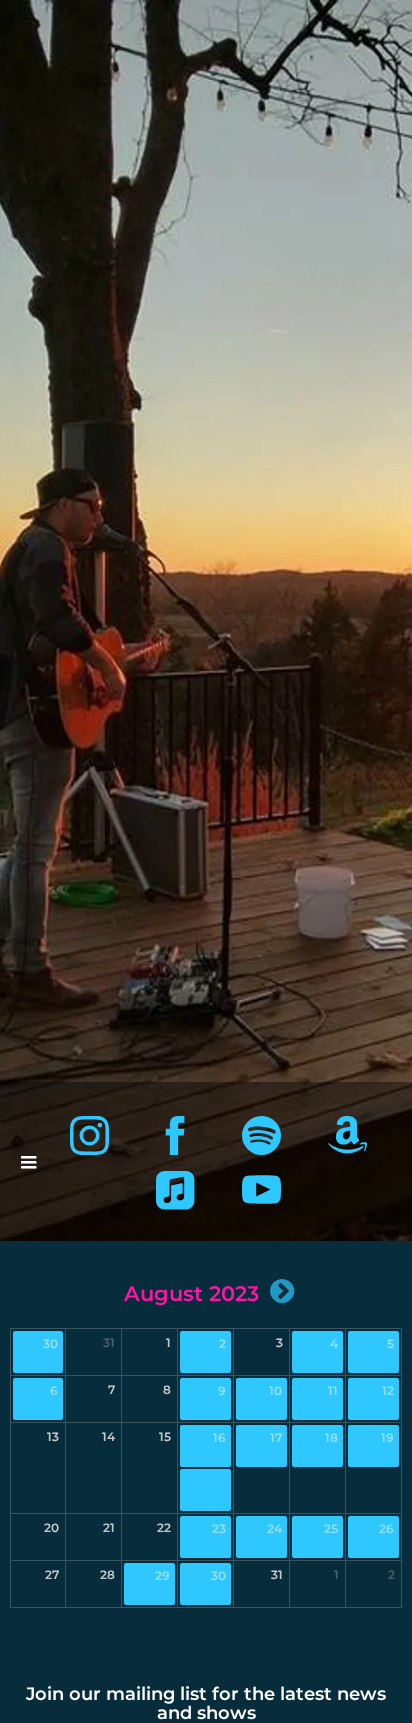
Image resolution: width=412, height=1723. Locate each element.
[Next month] (282, 1291)
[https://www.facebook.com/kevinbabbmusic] (175, 1135)
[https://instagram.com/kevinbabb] (89, 1135)
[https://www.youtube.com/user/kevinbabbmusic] (261, 1190)
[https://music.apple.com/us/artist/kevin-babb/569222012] (175, 1190)
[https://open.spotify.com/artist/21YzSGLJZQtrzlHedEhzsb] (261, 1135)
